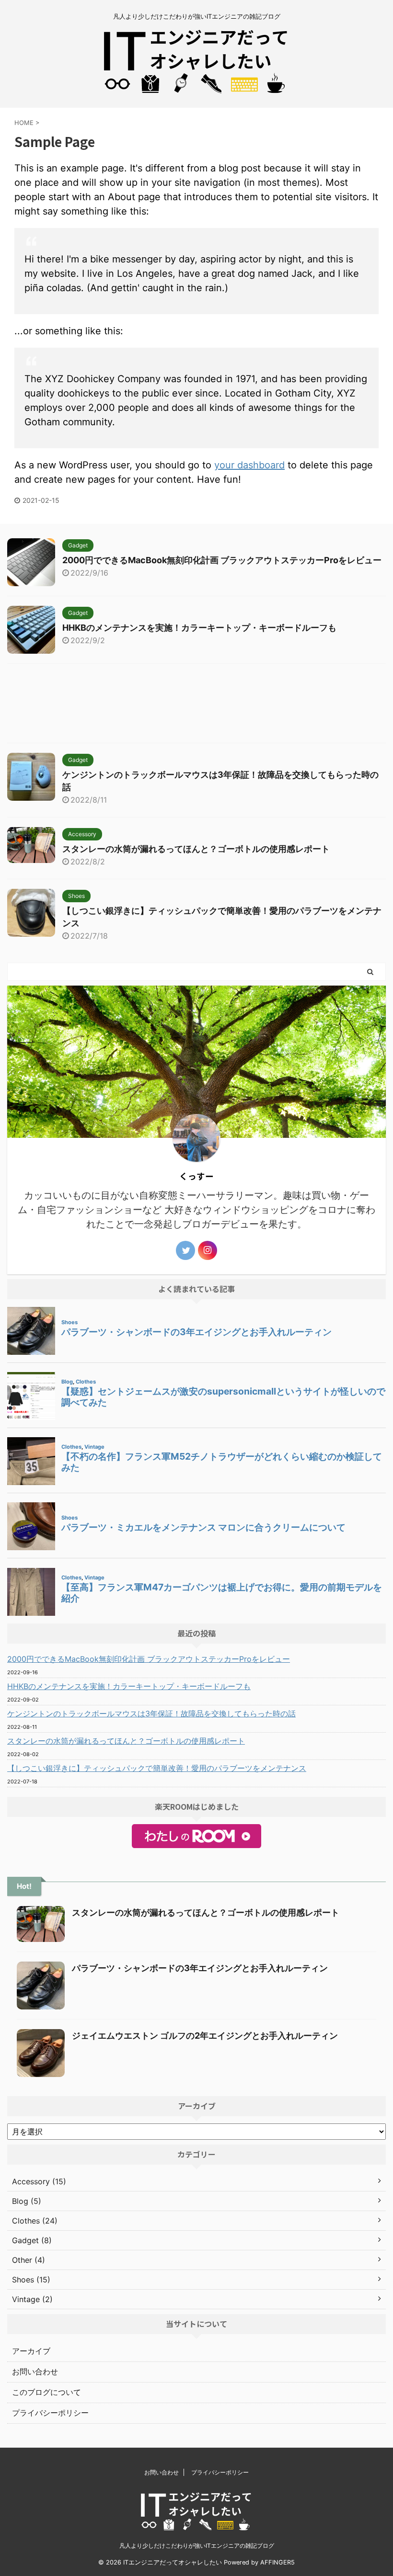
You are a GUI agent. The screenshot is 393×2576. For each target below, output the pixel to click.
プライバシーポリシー (50, 2413)
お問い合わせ (35, 2372)
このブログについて (46, 2392)
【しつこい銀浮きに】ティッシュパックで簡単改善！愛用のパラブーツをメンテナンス (157, 1768)
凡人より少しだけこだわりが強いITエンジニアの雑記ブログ (197, 2546)
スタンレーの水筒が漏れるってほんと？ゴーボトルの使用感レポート (196, 849)
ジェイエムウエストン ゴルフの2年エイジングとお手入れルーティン (205, 2036)
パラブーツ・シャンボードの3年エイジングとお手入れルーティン (200, 1968)
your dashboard (249, 465)
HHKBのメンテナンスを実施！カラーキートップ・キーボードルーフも (199, 628)
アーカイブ (31, 2351)
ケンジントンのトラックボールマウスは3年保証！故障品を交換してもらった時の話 (151, 1714)
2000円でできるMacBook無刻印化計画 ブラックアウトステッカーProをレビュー (222, 560)
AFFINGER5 (277, 2562)
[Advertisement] (196, 706)
